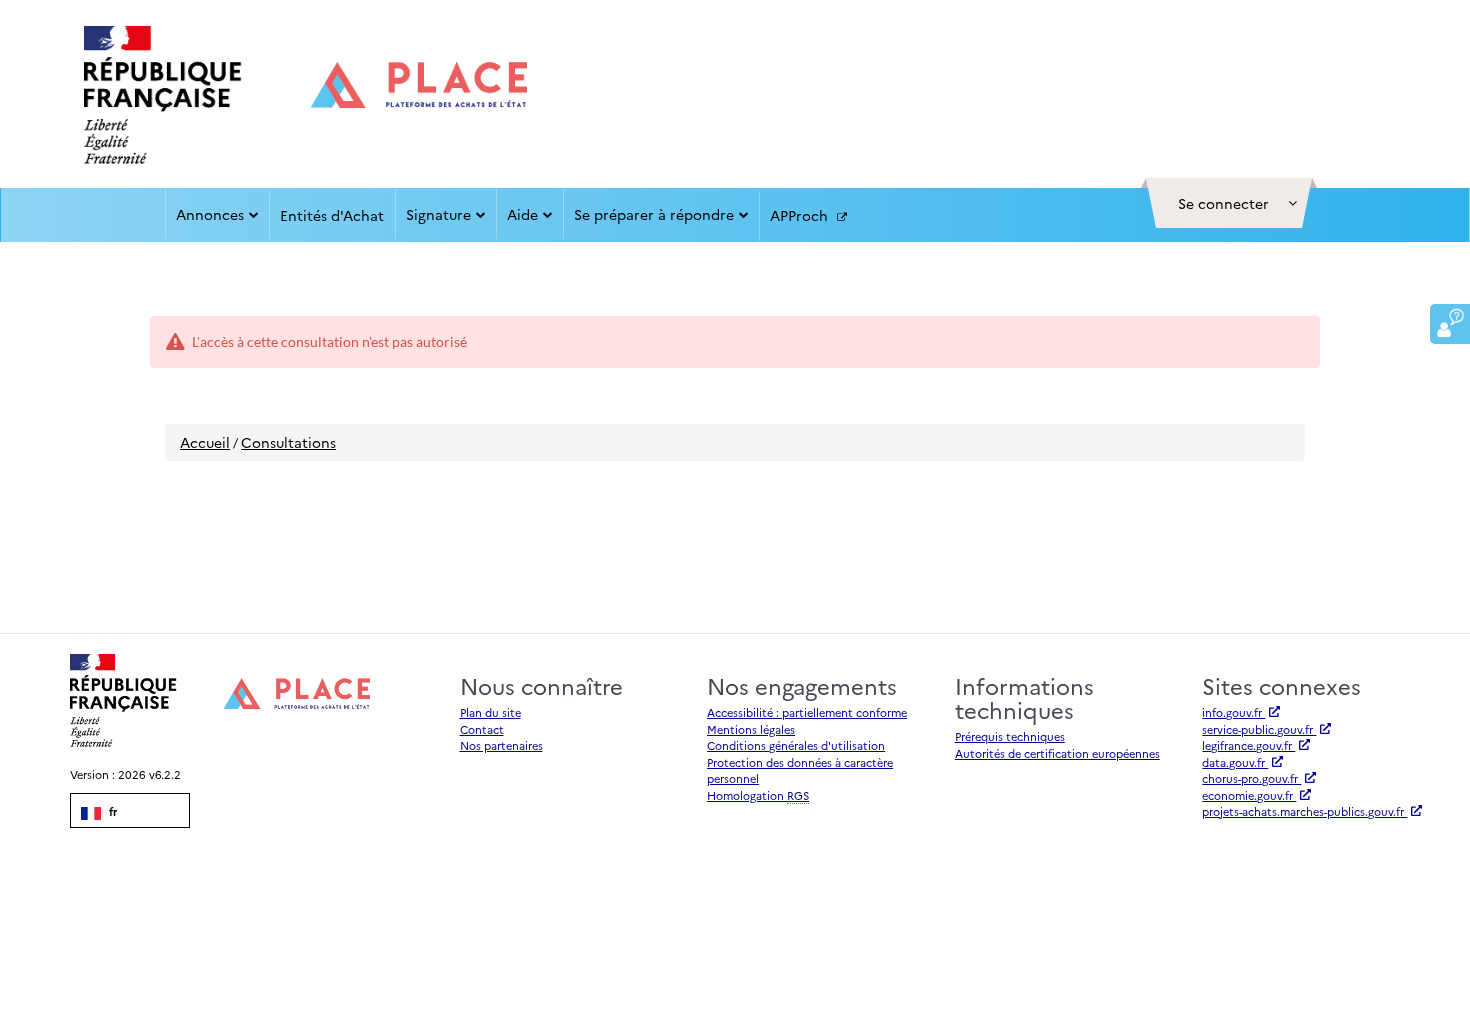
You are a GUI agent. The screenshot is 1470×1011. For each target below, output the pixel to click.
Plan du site (490, 712)
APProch (801, 215)
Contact (482, 729)
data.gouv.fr (1235, 762)
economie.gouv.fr (1249, 795)
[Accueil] (305, 95)
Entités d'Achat (332, 215)
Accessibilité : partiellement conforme (807, 712)
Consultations (288, 442)
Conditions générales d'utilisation (796, 745)
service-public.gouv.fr (1259, 729)
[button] (1229, 203)
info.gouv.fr (1233, 712)
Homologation (758, 795)
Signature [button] (438, 214)
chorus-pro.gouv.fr (1251, 778)
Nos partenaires (501, 745)
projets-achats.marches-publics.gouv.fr (1304, 811)
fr (111, 811)
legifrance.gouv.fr (1248, 745)
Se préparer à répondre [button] (654, 214)
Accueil (205, 442)
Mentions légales (751, 729)
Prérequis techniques (1010, 736)
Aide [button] (522, 214)
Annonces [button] (210, 214)
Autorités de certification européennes (1057, 753)
